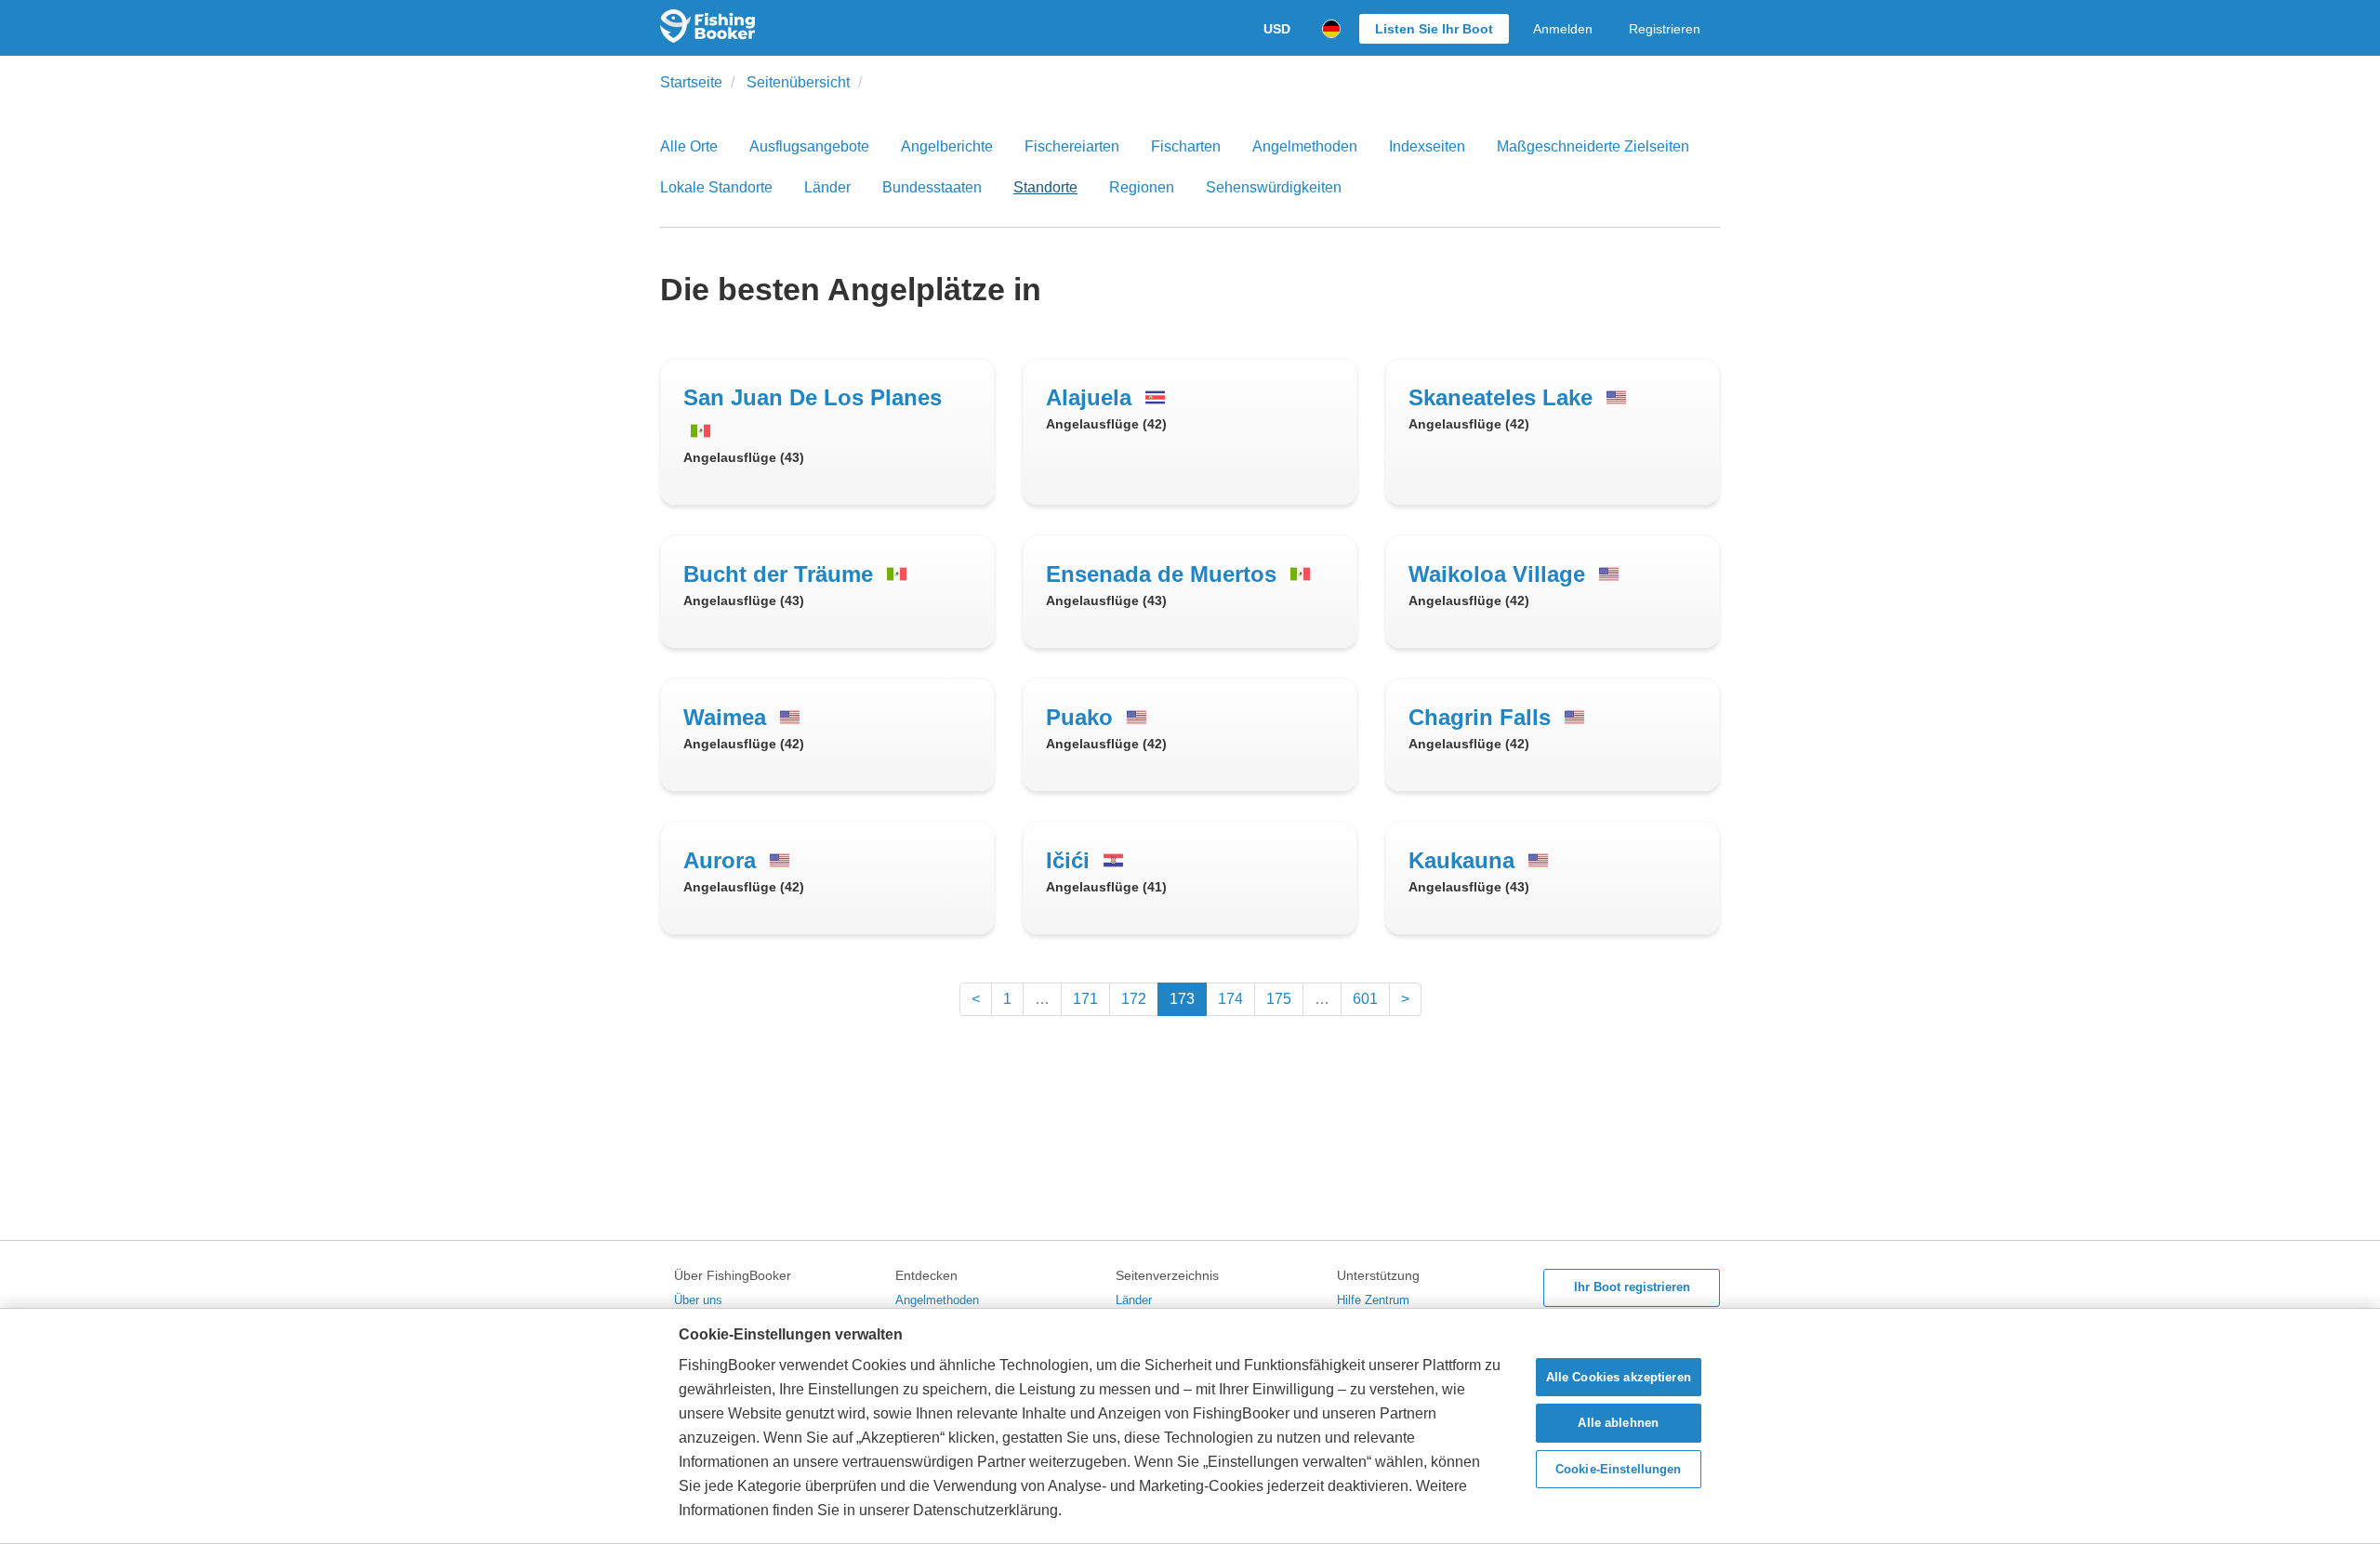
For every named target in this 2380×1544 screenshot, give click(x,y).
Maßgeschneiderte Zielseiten (1593, 146)
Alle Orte (689, 146)
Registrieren (1665, 29)
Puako (1083, 717)
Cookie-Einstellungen (1619, 1469)
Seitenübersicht (798, 82)
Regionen (1142, 187)
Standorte (1045, 187)
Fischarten (1186, 146)
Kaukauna (1465, 860)
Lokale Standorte (716, 187)
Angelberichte (947, 146)
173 (1182, 999)
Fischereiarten (1072, 146)
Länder (827, 187)
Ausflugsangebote (809, 146)
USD (1277, 29)
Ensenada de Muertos (1164, 574)
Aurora (723, 860)
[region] (1190, 1426)
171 (1085, 999)
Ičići (1071, 860)
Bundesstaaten (932, 187)
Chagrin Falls (1483, 717)
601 (1365, 999)
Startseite (691, 82)
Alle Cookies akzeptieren (1619, 1377)
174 (1230, 999)
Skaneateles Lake (1504, 397)
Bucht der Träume (781, 574)
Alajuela (1092, 397)
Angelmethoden (1305, 146)
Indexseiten (1427, 146)
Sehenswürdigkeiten (1274, 187)
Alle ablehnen (1618, 1423)
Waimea (728, 717)
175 (1279, 999)
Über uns (698, 1300)
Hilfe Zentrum (1373, 1300)
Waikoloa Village (1500, 574)
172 (1134, 999)
